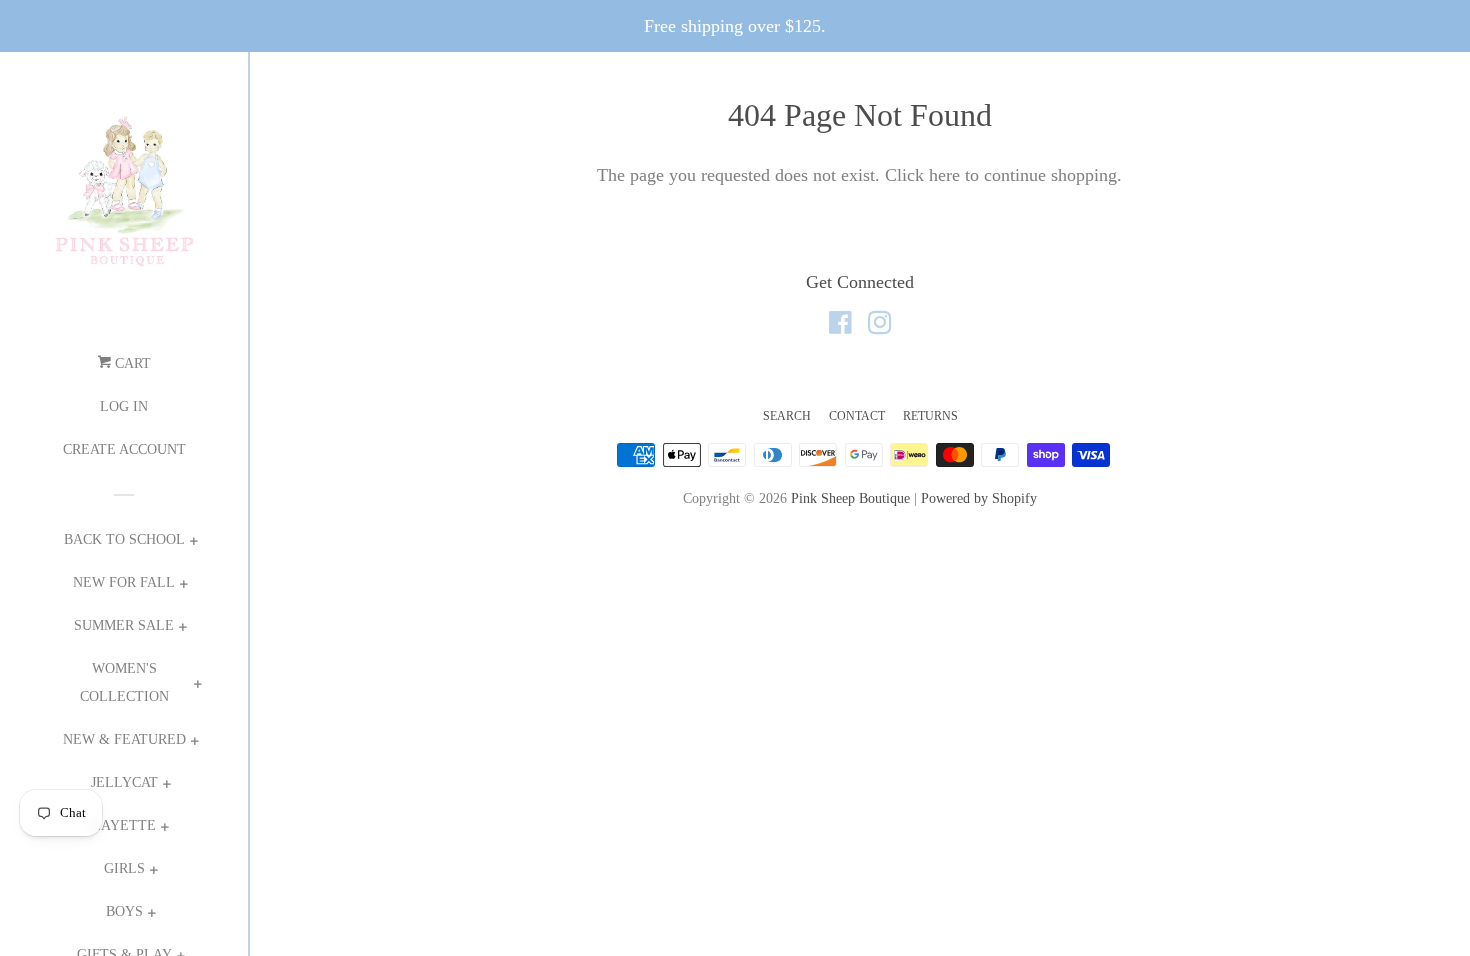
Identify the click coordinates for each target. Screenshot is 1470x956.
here (944, 175)
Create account (124, 449)
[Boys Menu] (151, 915)
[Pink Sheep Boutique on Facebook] (840, 326)
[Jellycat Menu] (166, 786)
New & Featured (124, 739)
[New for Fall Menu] (183, 586)
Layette (124, 825)
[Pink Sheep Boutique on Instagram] (880, 326)
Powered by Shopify (979, 498)
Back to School (124, 539)
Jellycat (124, 782)
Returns (930, 416)
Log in (124, 406)
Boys (124, 911)
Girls (124, 868)
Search (787, 416)
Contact (857, 416)
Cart (131, 363)
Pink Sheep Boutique (850, 498)
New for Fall (124, 582)
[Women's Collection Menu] (197, 686)
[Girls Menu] (153, 872)
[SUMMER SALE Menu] (182, 629)
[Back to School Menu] (193, 543)
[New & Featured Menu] (194, 743)
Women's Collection (124, 682)
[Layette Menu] (164, 829)
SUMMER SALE (124, 625)
